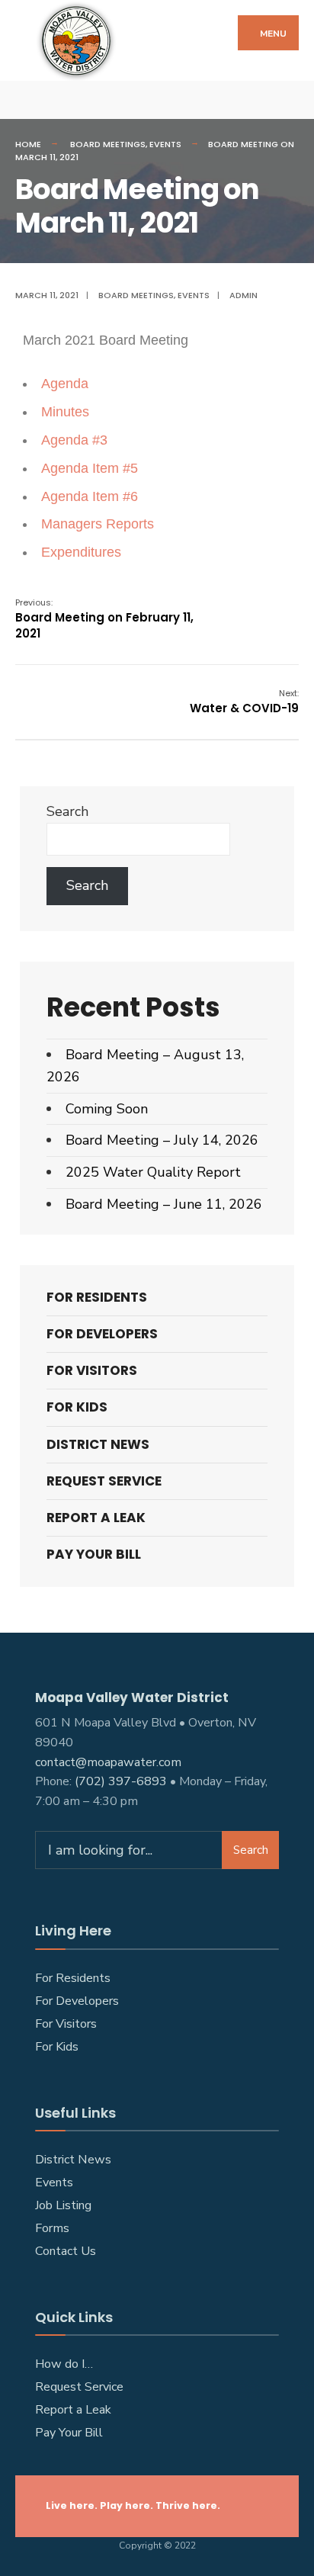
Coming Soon (107, 1109)
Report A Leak (96, 1518)
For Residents (97, 1297)
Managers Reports (98, 524)
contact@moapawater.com (108, 1762)
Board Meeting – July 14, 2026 (162, 1140)
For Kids (77, 1407)
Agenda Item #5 (90, 468)
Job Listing (63, 2205)
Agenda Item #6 (90, 496)
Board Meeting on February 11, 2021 (104, 619)
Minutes (65, 412)
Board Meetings (108, 144)
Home (28, 144)
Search (67, 811)
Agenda (65, 384)
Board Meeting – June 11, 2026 (164, 1204)
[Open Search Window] (291, 100)
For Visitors (92, 1370)
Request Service (104, 1481)
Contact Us (66, 2251)
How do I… (64, 2364)
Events (165, 144)
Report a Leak (73, 2410)
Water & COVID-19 (244, 702)
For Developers (102, 1334)
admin (244, 295)
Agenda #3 (74, 440)
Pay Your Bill (94, 1554)
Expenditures (81, 552)
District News (98, 1444)
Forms (52, 2228)
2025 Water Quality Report (153, 1172)
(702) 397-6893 (121, 1781)
